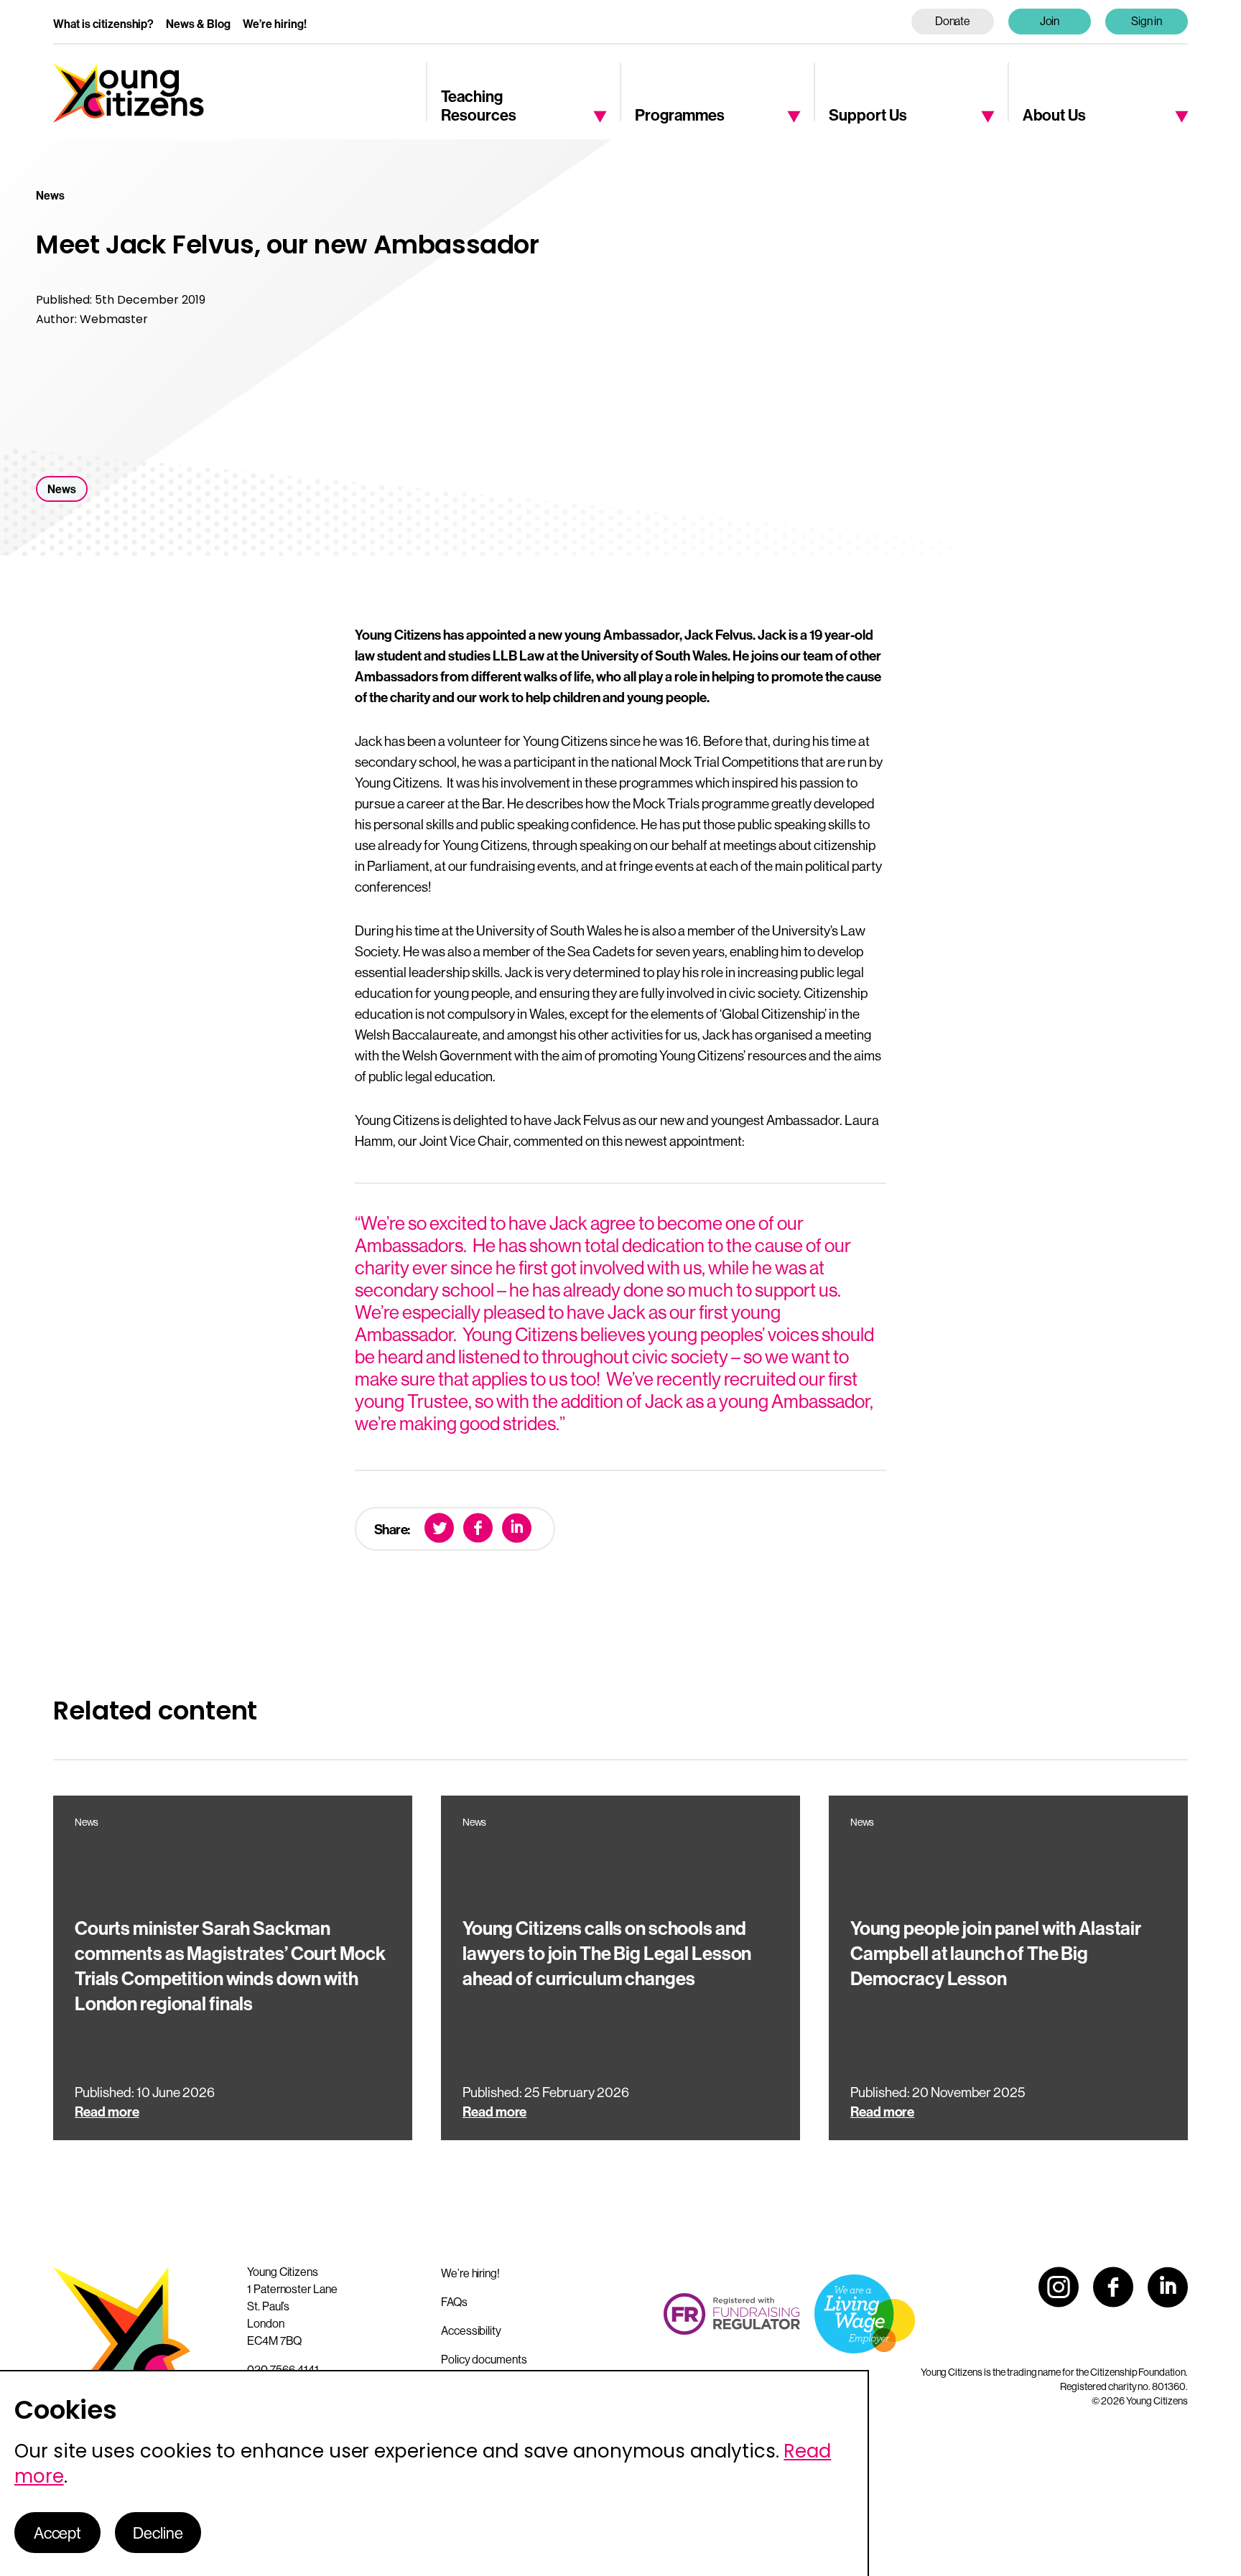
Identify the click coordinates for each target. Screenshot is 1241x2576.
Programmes (680, 115)
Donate (953, 21)
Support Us (868, 115)
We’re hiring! (275, 24)
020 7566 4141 (283, 2369)
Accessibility (471, 2330)
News (62, 489)
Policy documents (484, 2359)
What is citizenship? (103, 24)
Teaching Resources (479, 105)
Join (1050, 21)
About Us (1054, 115)
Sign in (1147, 21)
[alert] (434, 2473)
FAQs (454, 2302)
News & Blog (198, 24)
